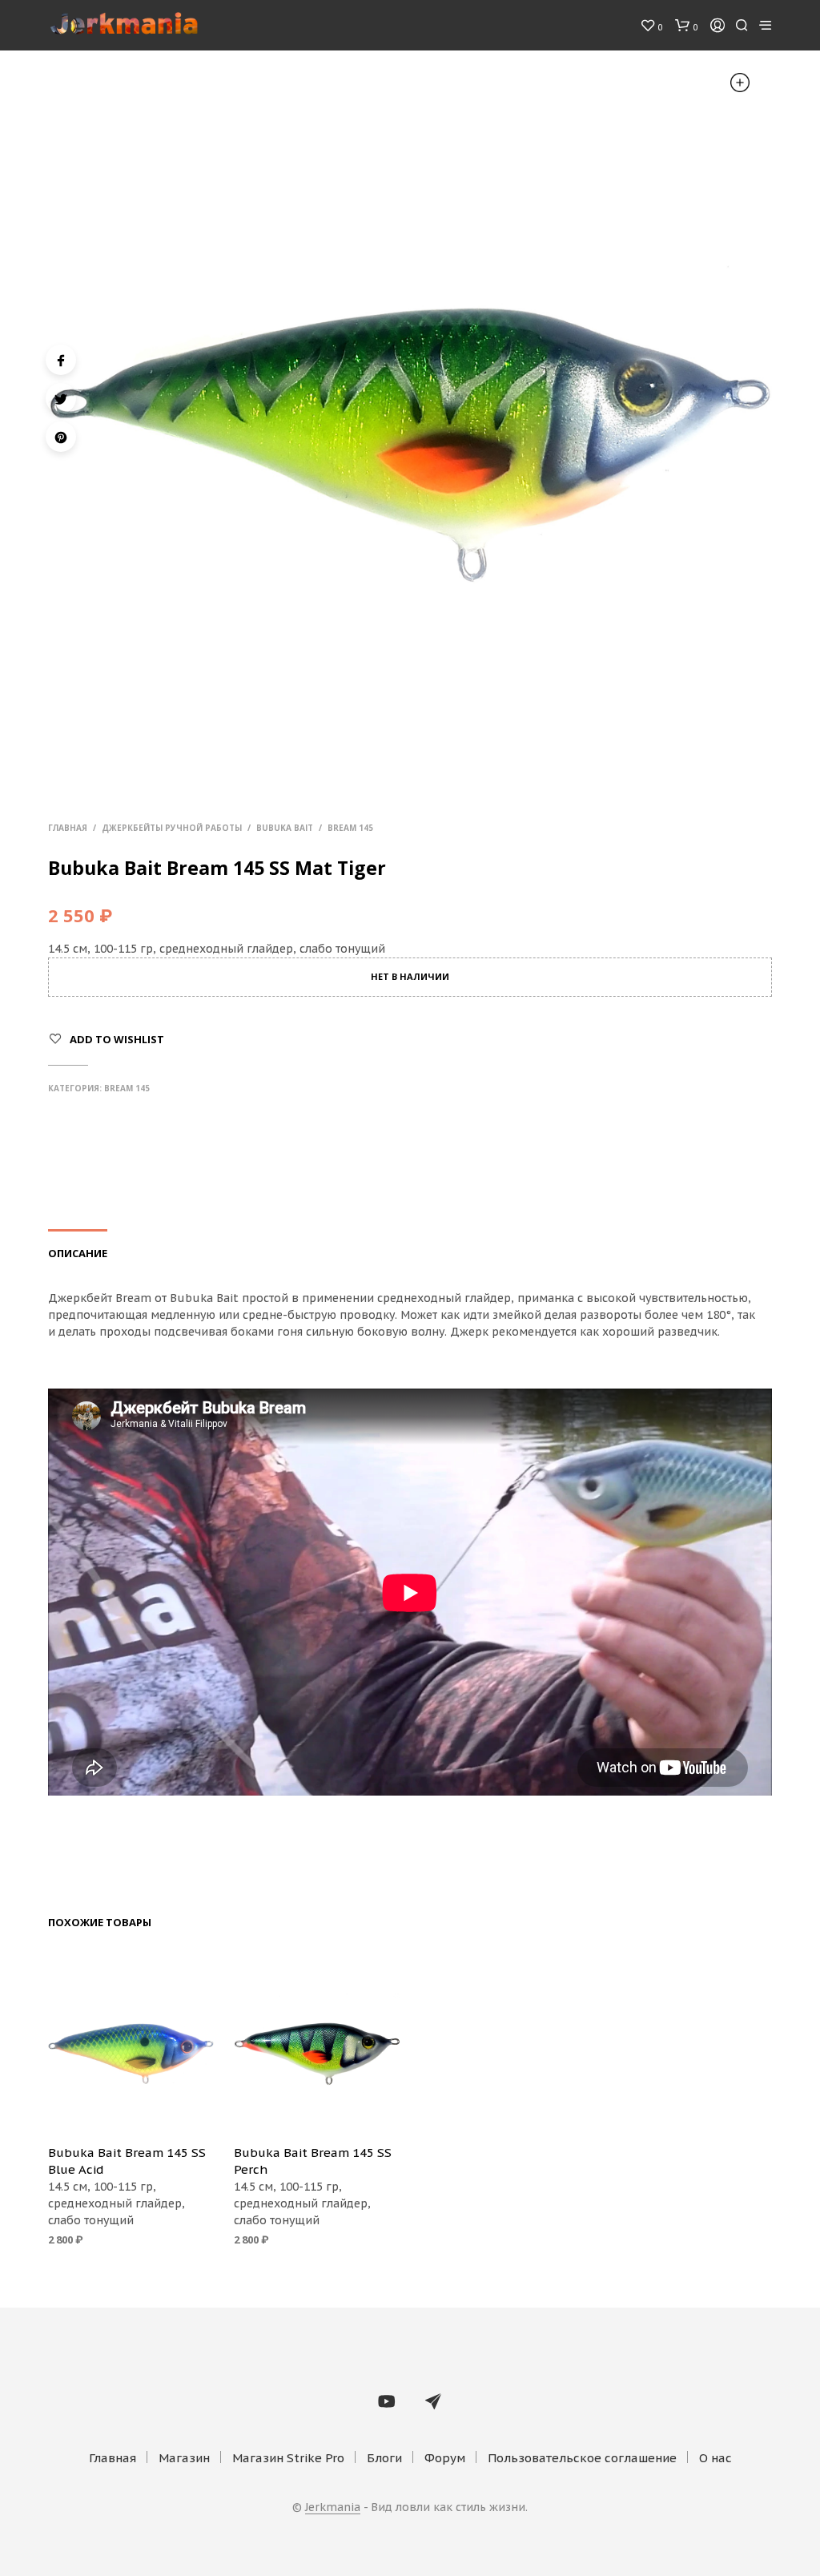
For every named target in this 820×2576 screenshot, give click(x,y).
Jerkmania (333, 2508)
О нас (715, 2458)
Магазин (184, 2458)
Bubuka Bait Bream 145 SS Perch (313, 2161)
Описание (78, 1253)
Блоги (384, 2458)
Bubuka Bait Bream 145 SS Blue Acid (127, 2161)
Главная (68, 828)
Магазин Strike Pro (288, 2458)
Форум (445, 2458)
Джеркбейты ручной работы (172, 828)
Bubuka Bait (285, 828)
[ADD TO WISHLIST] (131, 2109)
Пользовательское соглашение (582, 2458)
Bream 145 (350, 828)
